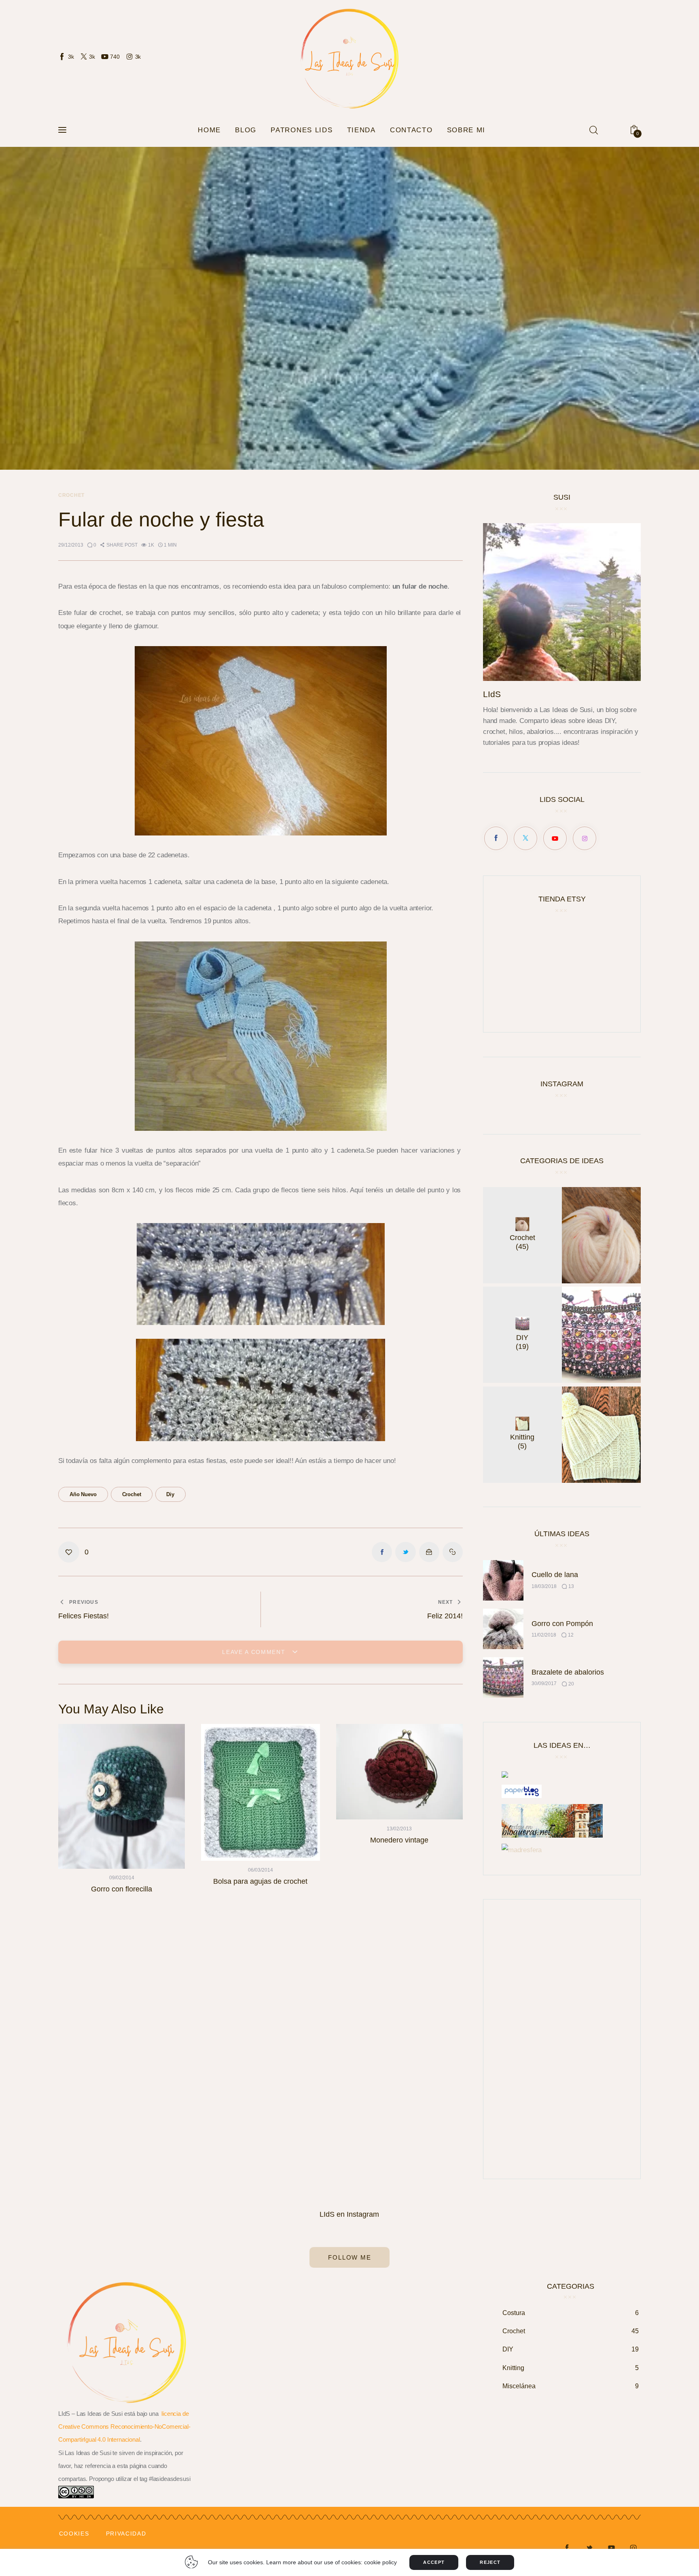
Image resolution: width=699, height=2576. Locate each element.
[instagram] (633, 2548)
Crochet (71, 495)
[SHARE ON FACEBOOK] (382, 1552)
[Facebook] (496, 838)
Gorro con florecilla (122, 1889)
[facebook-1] (567, 2548)
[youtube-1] (611, 2548)
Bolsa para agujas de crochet (260, 1881)
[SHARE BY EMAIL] (429, 1552)
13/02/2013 (399, 1829)
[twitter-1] (589, 2548)
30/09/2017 (544, 1683)
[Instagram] (585, 838)
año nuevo (83, 1494)
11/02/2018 (544, 1635)
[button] (119, 545)
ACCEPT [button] (434, 2562)
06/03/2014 (261, 1870)
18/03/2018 (544, 1586)
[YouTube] (555, 838)
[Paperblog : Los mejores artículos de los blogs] (522, 1791)
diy (170, 1494)
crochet (132, 1494)
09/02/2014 (122, 1878)
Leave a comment (255, 1652)
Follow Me (349, 2257)
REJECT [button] (490, 2562)
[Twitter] (525, 838)
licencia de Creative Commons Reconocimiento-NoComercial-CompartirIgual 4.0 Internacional (124, 2427)
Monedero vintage (399, 1840)
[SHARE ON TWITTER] (405, 1552)
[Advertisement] (562, 2039)
